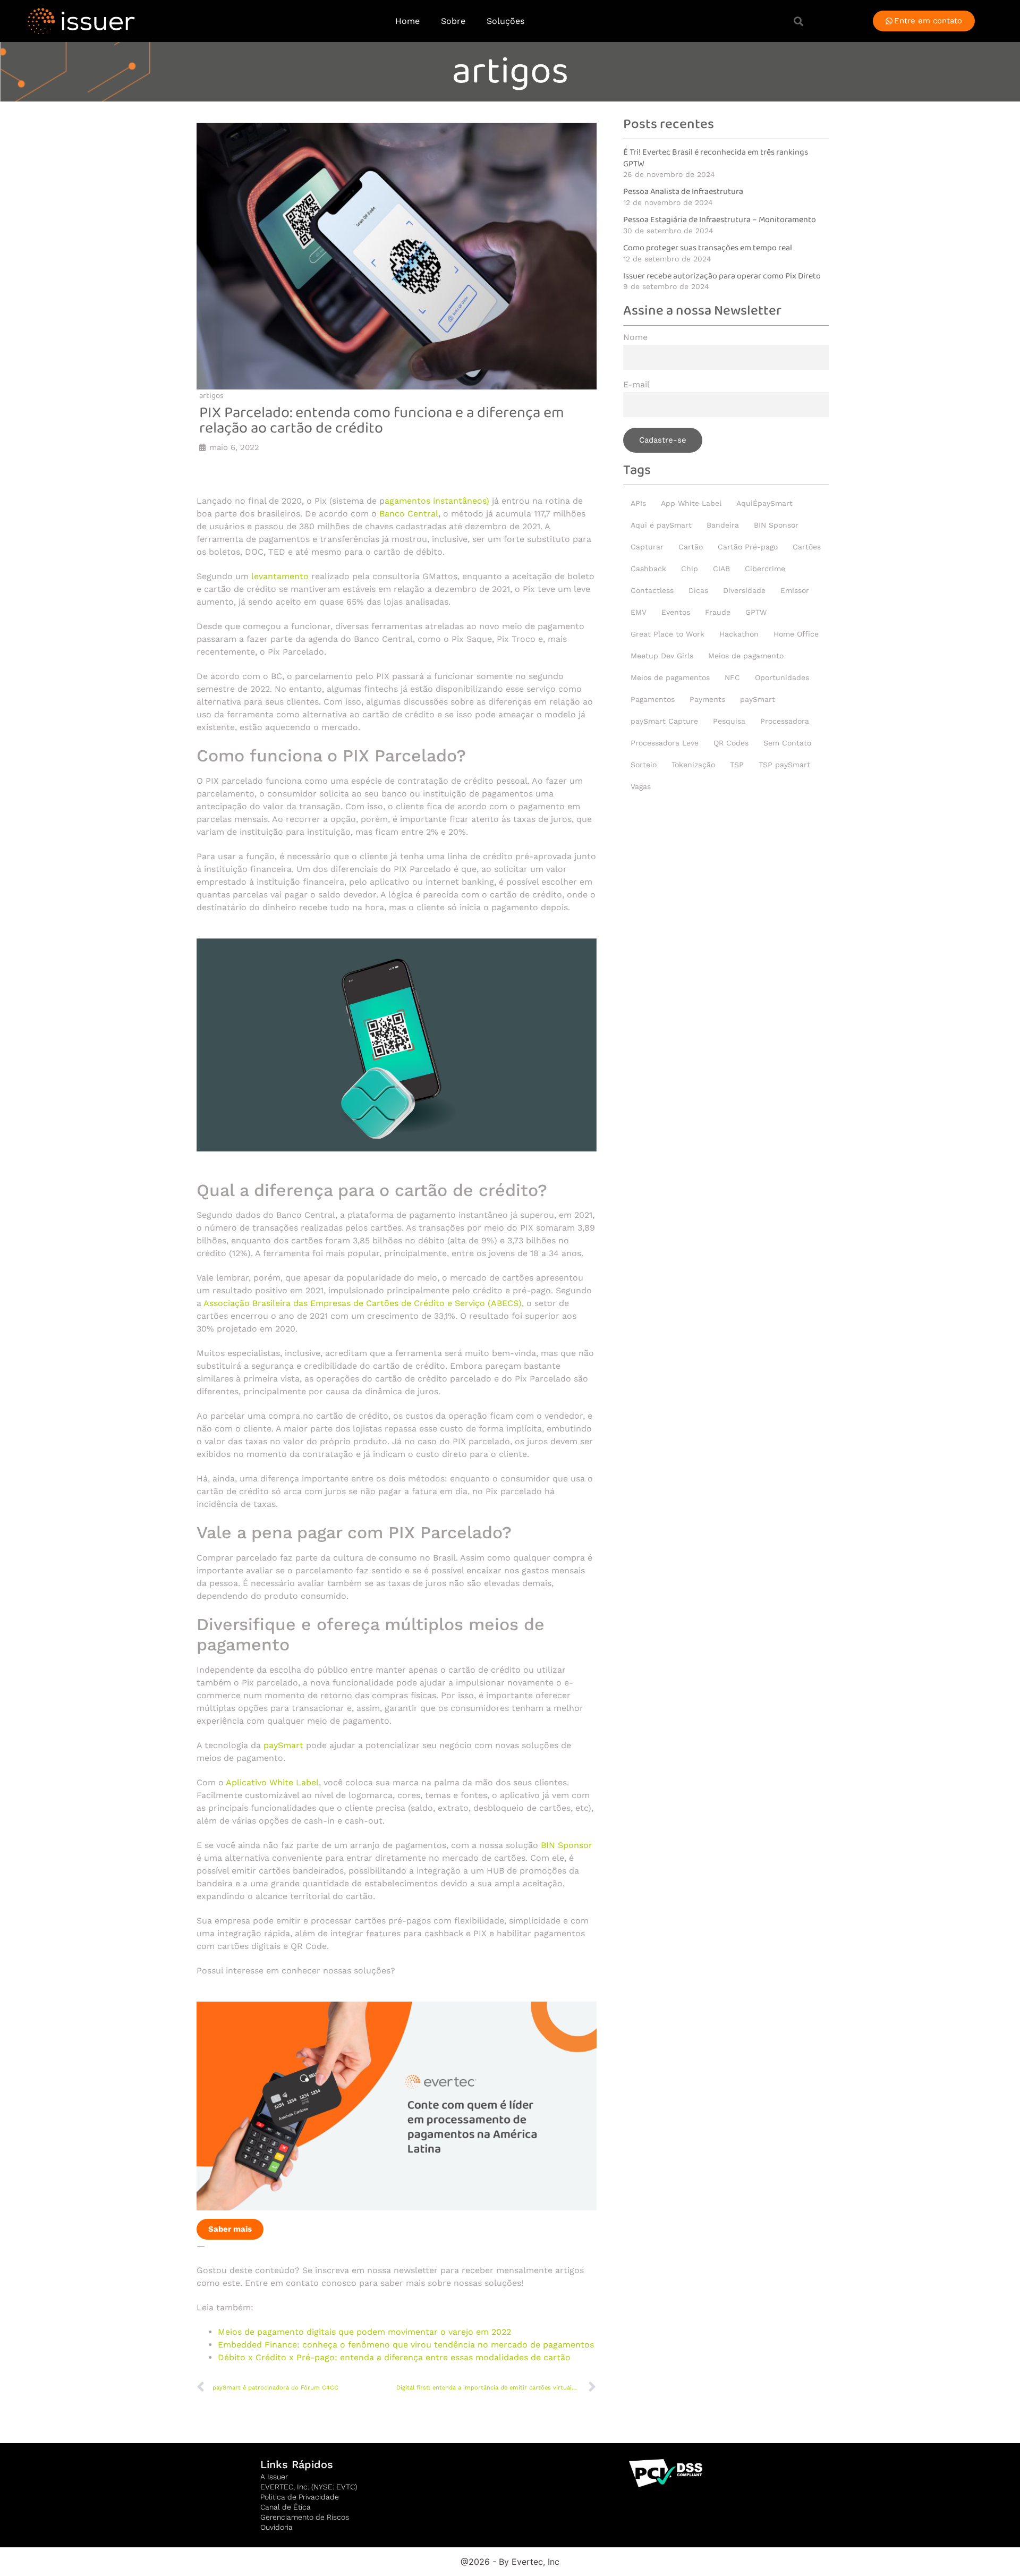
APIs (638, 503)
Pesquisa (729, 721)
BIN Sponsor (567, 1845)
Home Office (796, 634)
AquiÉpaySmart (764, 503)
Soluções (505, 21)
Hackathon (739, 634)
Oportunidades (782, 677)
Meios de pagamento (746, 656)
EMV (639, 612)
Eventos (676, 612)
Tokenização (693, 765)
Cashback (648, 569)
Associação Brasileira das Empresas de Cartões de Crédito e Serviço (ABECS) (363, 1303)
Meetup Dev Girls (662, 656)
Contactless (652, 590)
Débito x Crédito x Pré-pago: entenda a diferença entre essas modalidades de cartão (394, 2357)
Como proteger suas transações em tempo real (708, 248)
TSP (737, 765)
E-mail (636, 385)
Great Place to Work (668, 634)
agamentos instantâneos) (437, 501)
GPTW (756, 612)
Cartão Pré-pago (748, 547)
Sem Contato (787, 743)
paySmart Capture (664, 721)
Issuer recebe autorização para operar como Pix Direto (722, 276)
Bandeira (723, 525)
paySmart (283, 1745)
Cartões (807, 547)
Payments (707, 699)
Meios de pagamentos (670, 677)
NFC (732, 677)
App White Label (691, 503)
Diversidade (744, 590)
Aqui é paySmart (661, 525)
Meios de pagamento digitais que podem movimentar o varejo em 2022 (364, 2332)
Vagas (641, 786)
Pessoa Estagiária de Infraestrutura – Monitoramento (720, 220)
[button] (798, 21)
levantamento (280, 576)
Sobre (453, 21)
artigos (510, 72)
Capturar (647, 547)
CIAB (721, 569)
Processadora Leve (665, 743)
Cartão (691, 547)
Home (407, 21)
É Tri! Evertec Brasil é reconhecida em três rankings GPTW (716, 158)
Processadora (785, 721)
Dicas (698, 590)
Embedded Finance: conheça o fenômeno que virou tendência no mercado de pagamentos (406, 2345)
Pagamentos (653, 699)
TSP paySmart (784, 765)
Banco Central (409, 514)
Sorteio (644, 765)
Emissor (795, 590)
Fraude (718, 612)
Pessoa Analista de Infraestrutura (683, 192)
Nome (635, 338)
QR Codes (731, 743)
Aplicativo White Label (272, 1782)
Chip (690, 569)
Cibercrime (765, 569)
